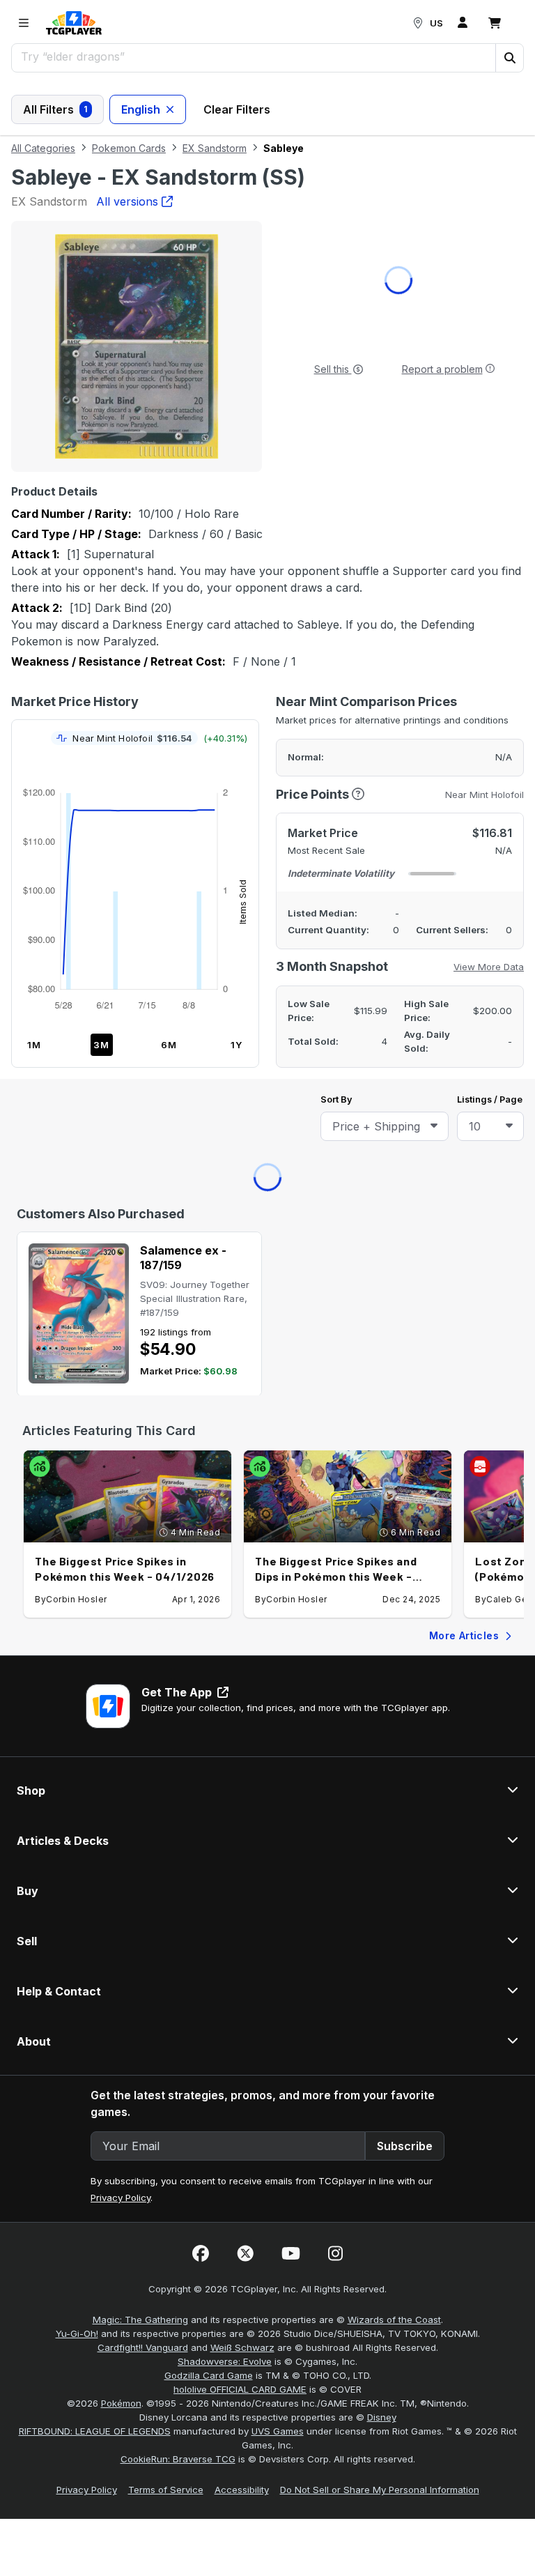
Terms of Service (166, 1089)
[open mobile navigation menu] (24, 23)
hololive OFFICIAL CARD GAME (240, 989)
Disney (382, 1017)
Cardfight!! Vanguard (143, 947)
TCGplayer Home (304, 219)
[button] (509, 58)
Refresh (207, 219)
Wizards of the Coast (394, 919)
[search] (254, 56)
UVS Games (278, 1031)
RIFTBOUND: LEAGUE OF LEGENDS (95, 1031)
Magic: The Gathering (140, 919)
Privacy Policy (121, 797)
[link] (74, 23)
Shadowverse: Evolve (225, 961)
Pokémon (121, 1003)
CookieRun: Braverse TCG (178, 1059)
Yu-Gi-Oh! (77, 933)
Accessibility (242, 1089)
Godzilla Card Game (209, 975)
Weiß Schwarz (242, 947)
